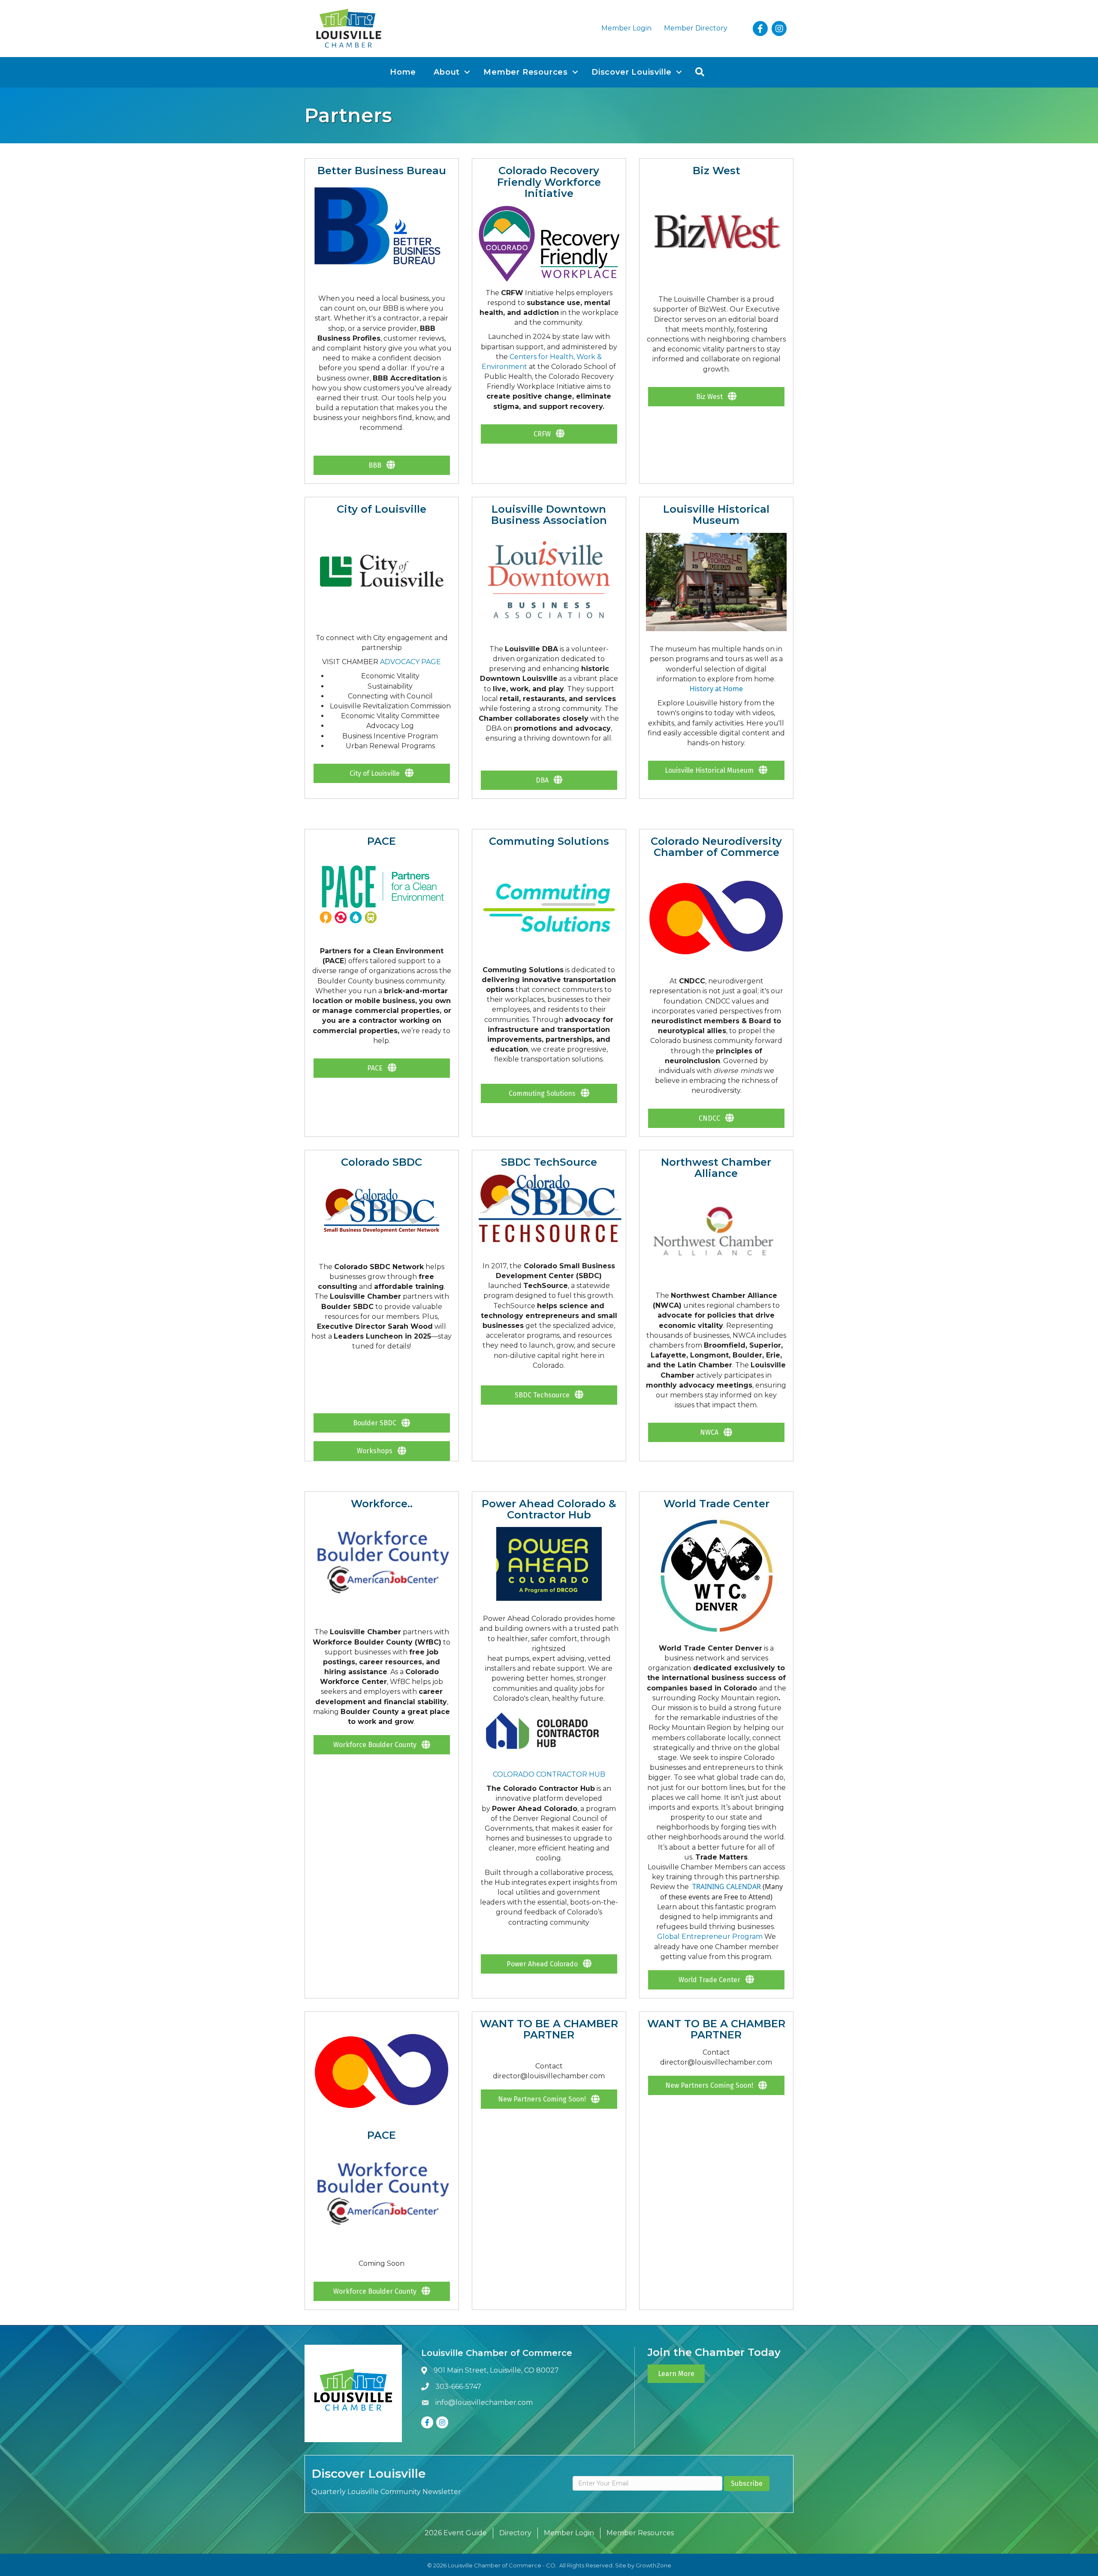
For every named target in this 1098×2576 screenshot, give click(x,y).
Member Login (626, 28)
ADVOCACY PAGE (410, 662)
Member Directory (696, 28)
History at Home (716, 689)
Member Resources (526, 72)
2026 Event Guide (456, 2533)
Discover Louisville (632, 72)
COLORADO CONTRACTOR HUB (549, 1774)
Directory (515, 2533)
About (447, 72)
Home (403, 72)
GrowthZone (653, 2565)
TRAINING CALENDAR (727, 1887)
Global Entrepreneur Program (711, 1937)
